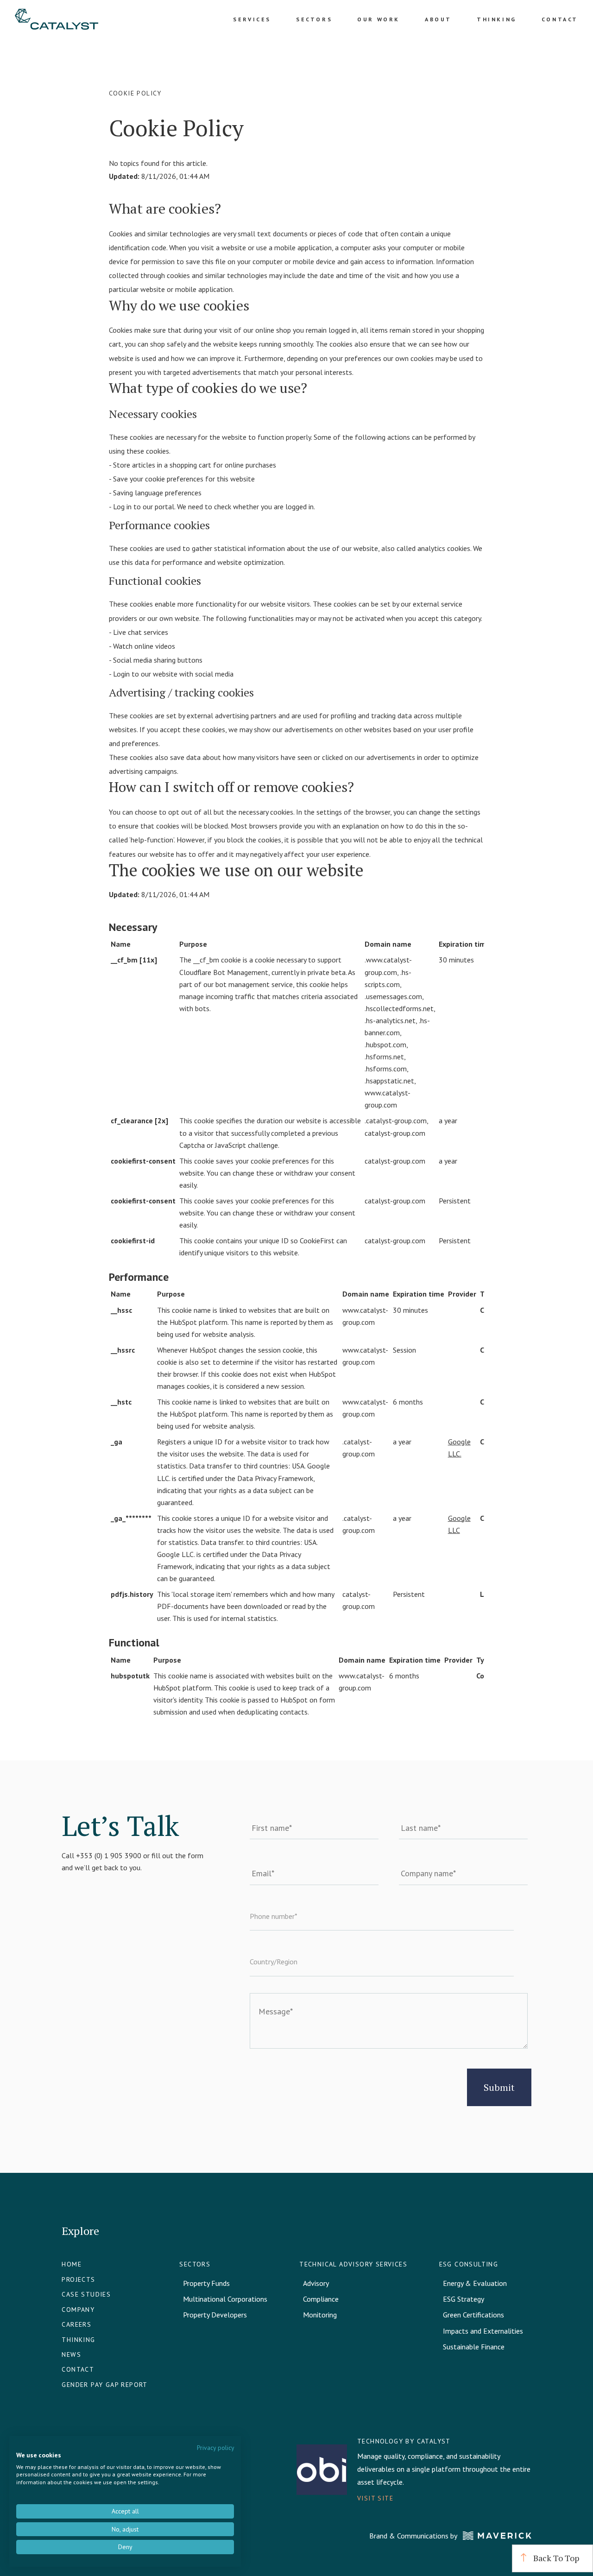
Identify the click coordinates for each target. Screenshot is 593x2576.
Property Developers (215, 2315)
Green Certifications (473, 2315)
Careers (76, 2324)
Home (72, 2264)
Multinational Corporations (225, 2299)
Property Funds (206, 2283)
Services (252, 19)
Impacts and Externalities (483, 2331)
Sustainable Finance (474, 2347)
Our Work (379, 19)
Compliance (321, 2299)
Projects (78, 2279)
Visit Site (375, 2498)
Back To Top (555, 2558)
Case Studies (86, 2294)
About (438, 19)
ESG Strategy (464, 2299)
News (71, 2354)
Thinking (497, 19)
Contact (560, 19)
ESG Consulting (469, 2264)
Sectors (314, 19)
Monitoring (320, 2315)
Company (78, 2310)
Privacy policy (215, 2448)
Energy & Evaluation (475, 2283)
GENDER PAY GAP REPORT (104, 2385)
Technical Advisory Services (353, 2264)
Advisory (316, 2283)
